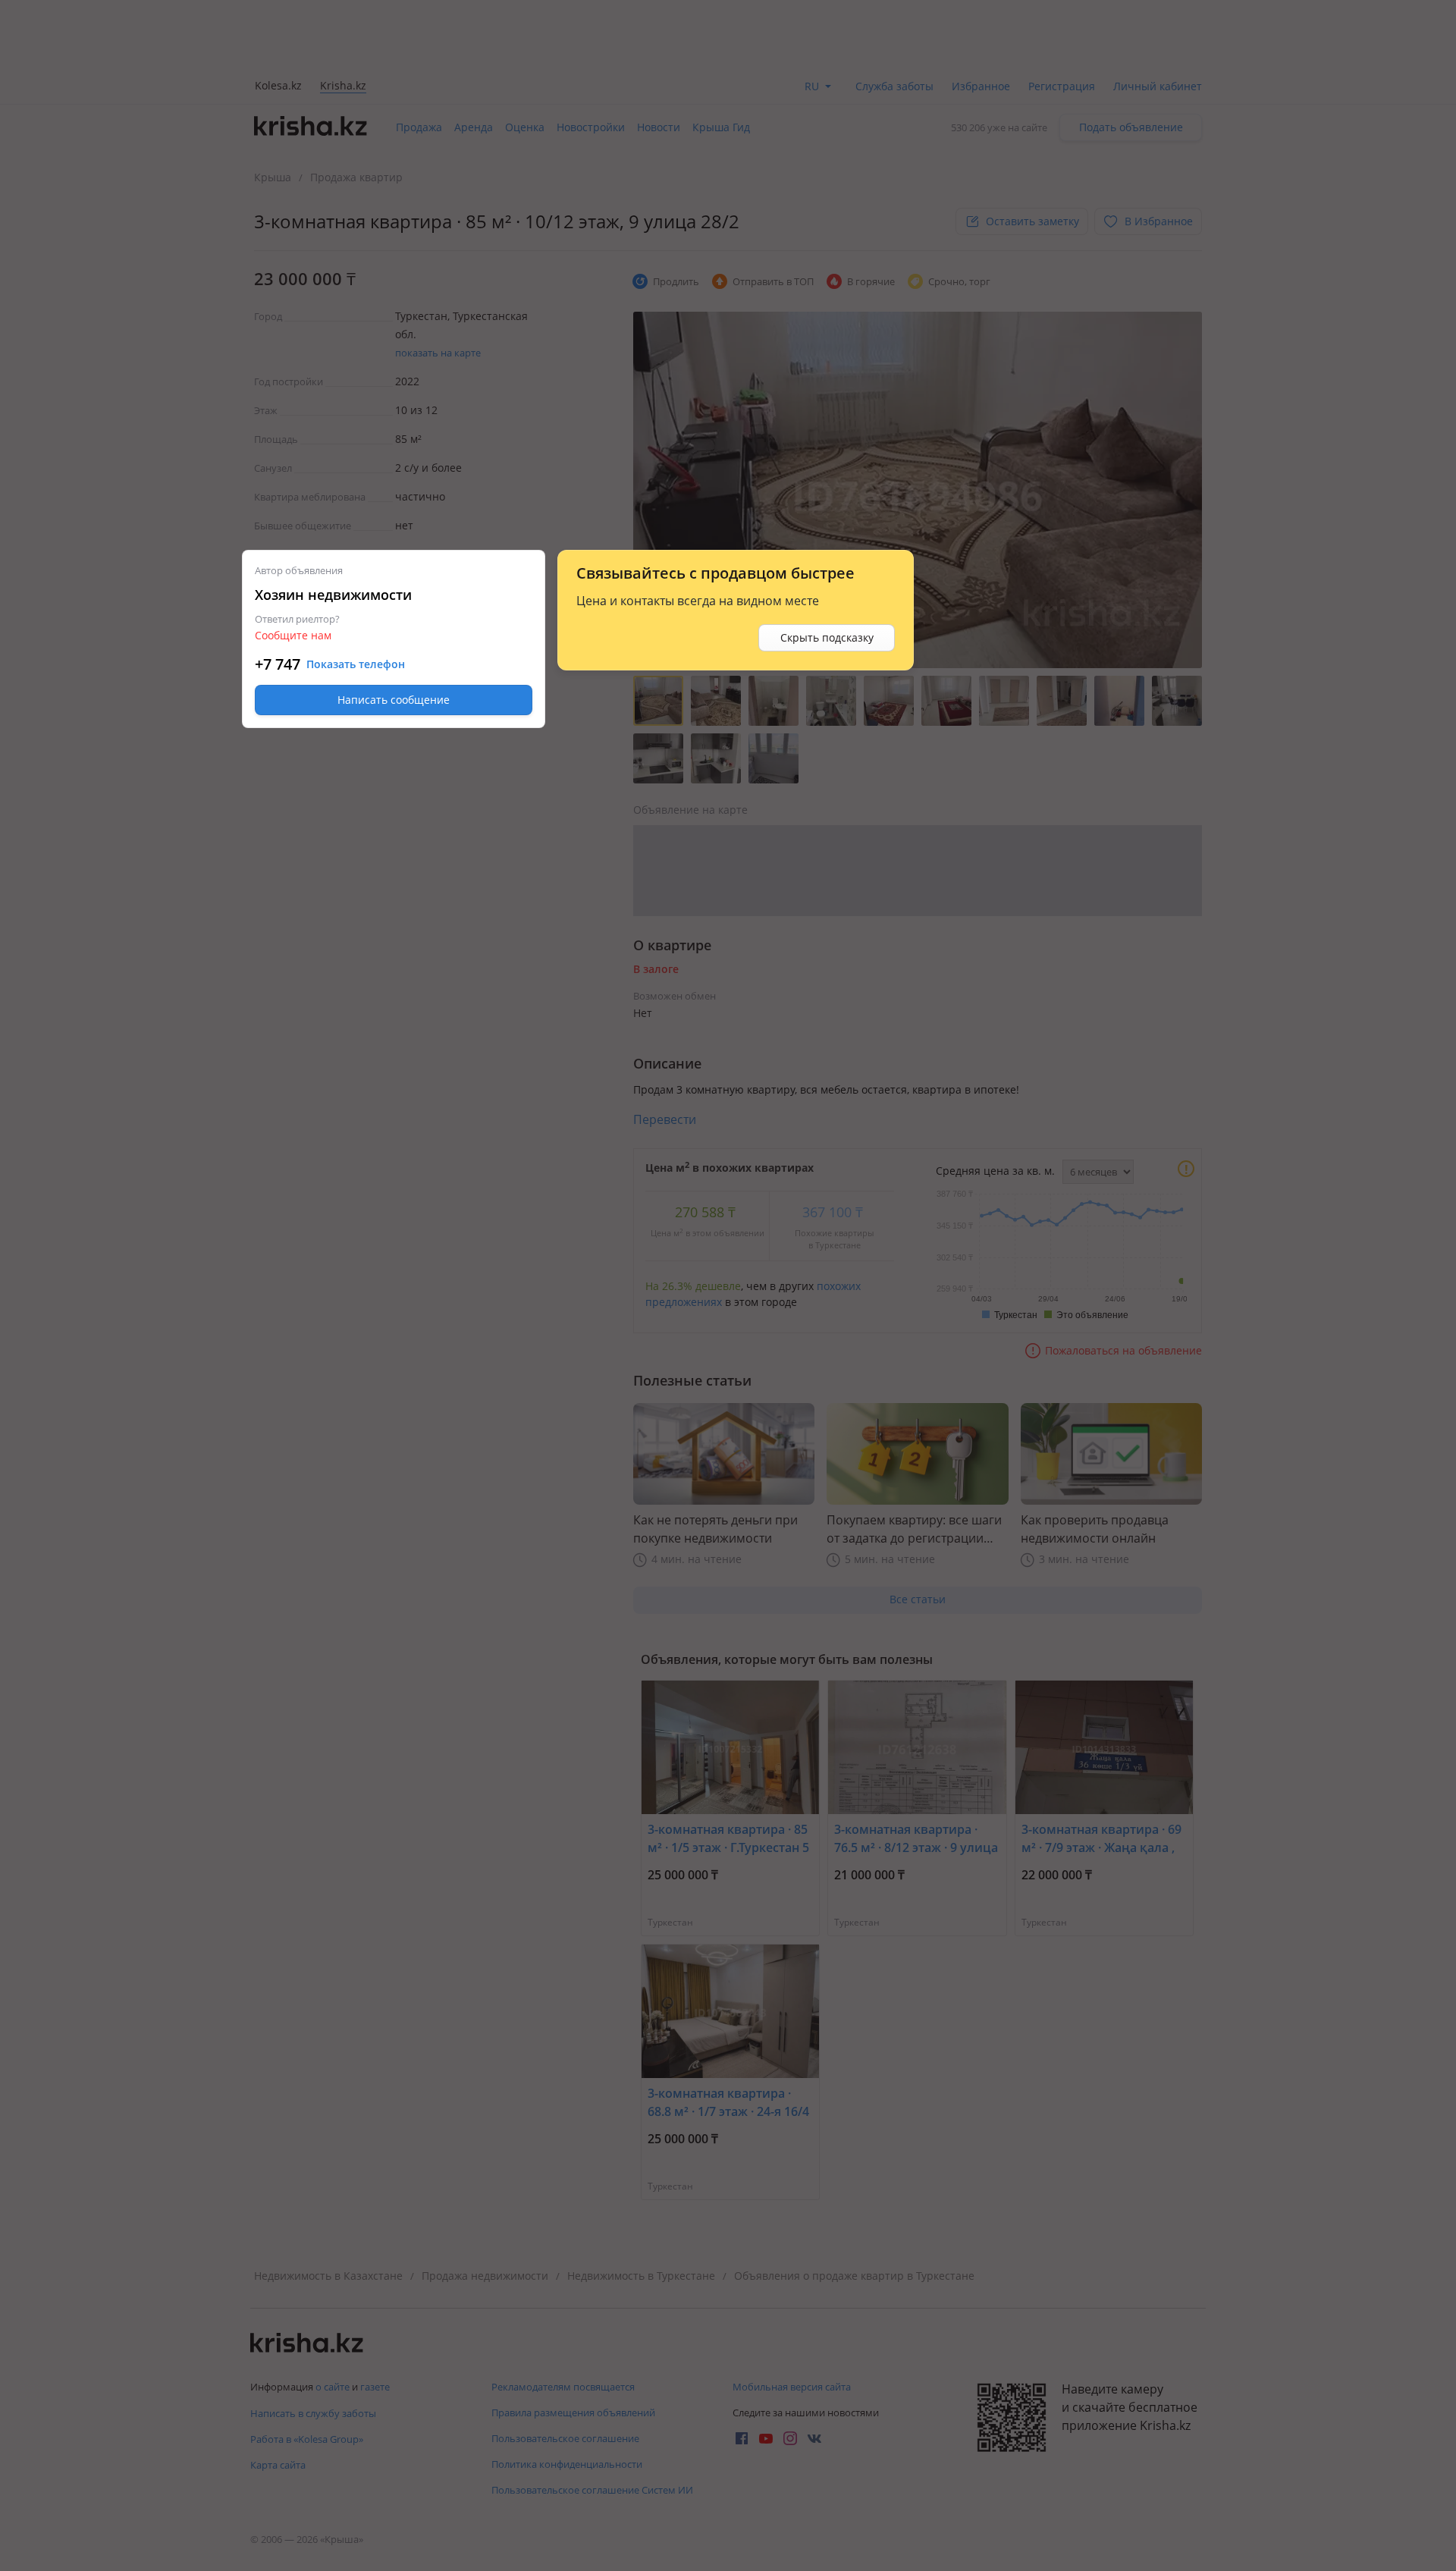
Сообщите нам (293, 635)
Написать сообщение (394, 700)
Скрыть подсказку (827, 637)
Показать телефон (356, 664)
